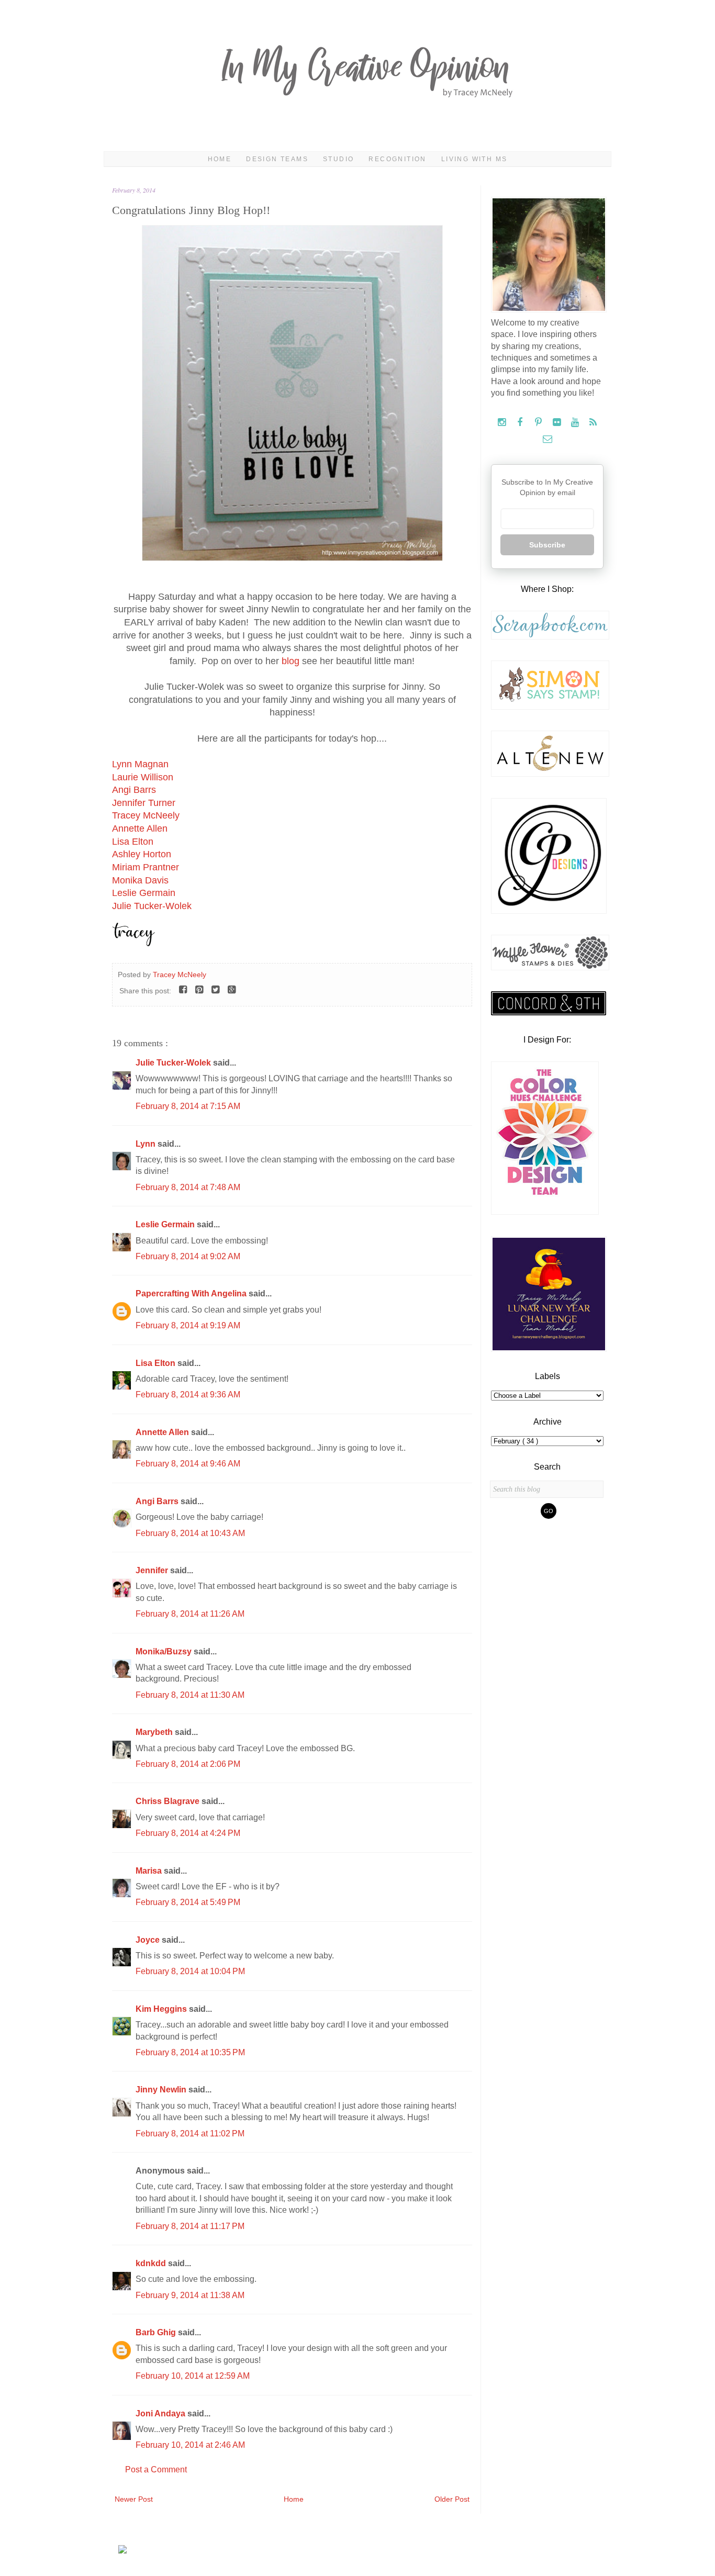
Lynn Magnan (140, 764)
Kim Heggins (162, 2009)
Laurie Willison (143, 777)
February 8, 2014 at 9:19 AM (188, 1325)
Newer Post (134, 2499)
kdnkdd (152, 2263)
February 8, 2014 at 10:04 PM (190, 1971)
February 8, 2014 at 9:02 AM (188, 1256)
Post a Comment (156, 2469)
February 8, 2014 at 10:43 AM (190, 1533)
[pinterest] (539, 423)
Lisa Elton (133, 842)
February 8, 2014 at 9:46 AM (188, 1464)
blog (291, 661)
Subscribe (547, 545)
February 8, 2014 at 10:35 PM (190, 2052)
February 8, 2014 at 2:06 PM (188, 1764)
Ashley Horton (142, 854)
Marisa (150, 1871)
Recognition (397, 159)
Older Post (452, 2499)
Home (220, 159)
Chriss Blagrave (169, 1801)
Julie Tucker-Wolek (152, 906)
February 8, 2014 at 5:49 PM (188, 1902)
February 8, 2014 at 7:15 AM (188, 1106)
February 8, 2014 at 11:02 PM (190, 2133)
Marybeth (155, 1732)
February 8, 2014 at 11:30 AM (190, 1695)
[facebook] (521, 423)
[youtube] (576, 423)
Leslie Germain (144, 893)
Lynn (147, 1144)
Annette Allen (140, 828)
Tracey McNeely (146, 815)
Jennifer (153, 1570)
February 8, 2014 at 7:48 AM (188, 1187)
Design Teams (277, 159)
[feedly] (593, 423)
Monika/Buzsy (165, 1651)
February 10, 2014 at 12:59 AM (193, 2376)
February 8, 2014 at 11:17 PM (190, 2226)
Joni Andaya (161, 2413)
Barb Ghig (157, 2332)
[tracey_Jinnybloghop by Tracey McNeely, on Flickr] (292, 558)
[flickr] (558, 423)
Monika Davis (140, 880)
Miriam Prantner (146, 867)
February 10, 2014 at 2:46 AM (190, 2445)
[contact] (547, 439)
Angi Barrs (134, 790)
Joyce (149, 1940)
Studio (338, 159)
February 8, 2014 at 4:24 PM (188, 1833)
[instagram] (503, 423)
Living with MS (474, 159)
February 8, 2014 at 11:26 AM (190, 1614)
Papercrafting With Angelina (192, 1293)
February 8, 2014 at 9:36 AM (188, 1395)
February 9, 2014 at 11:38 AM (190, 2295)
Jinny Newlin (162, 2090)
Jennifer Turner (144, 803)
